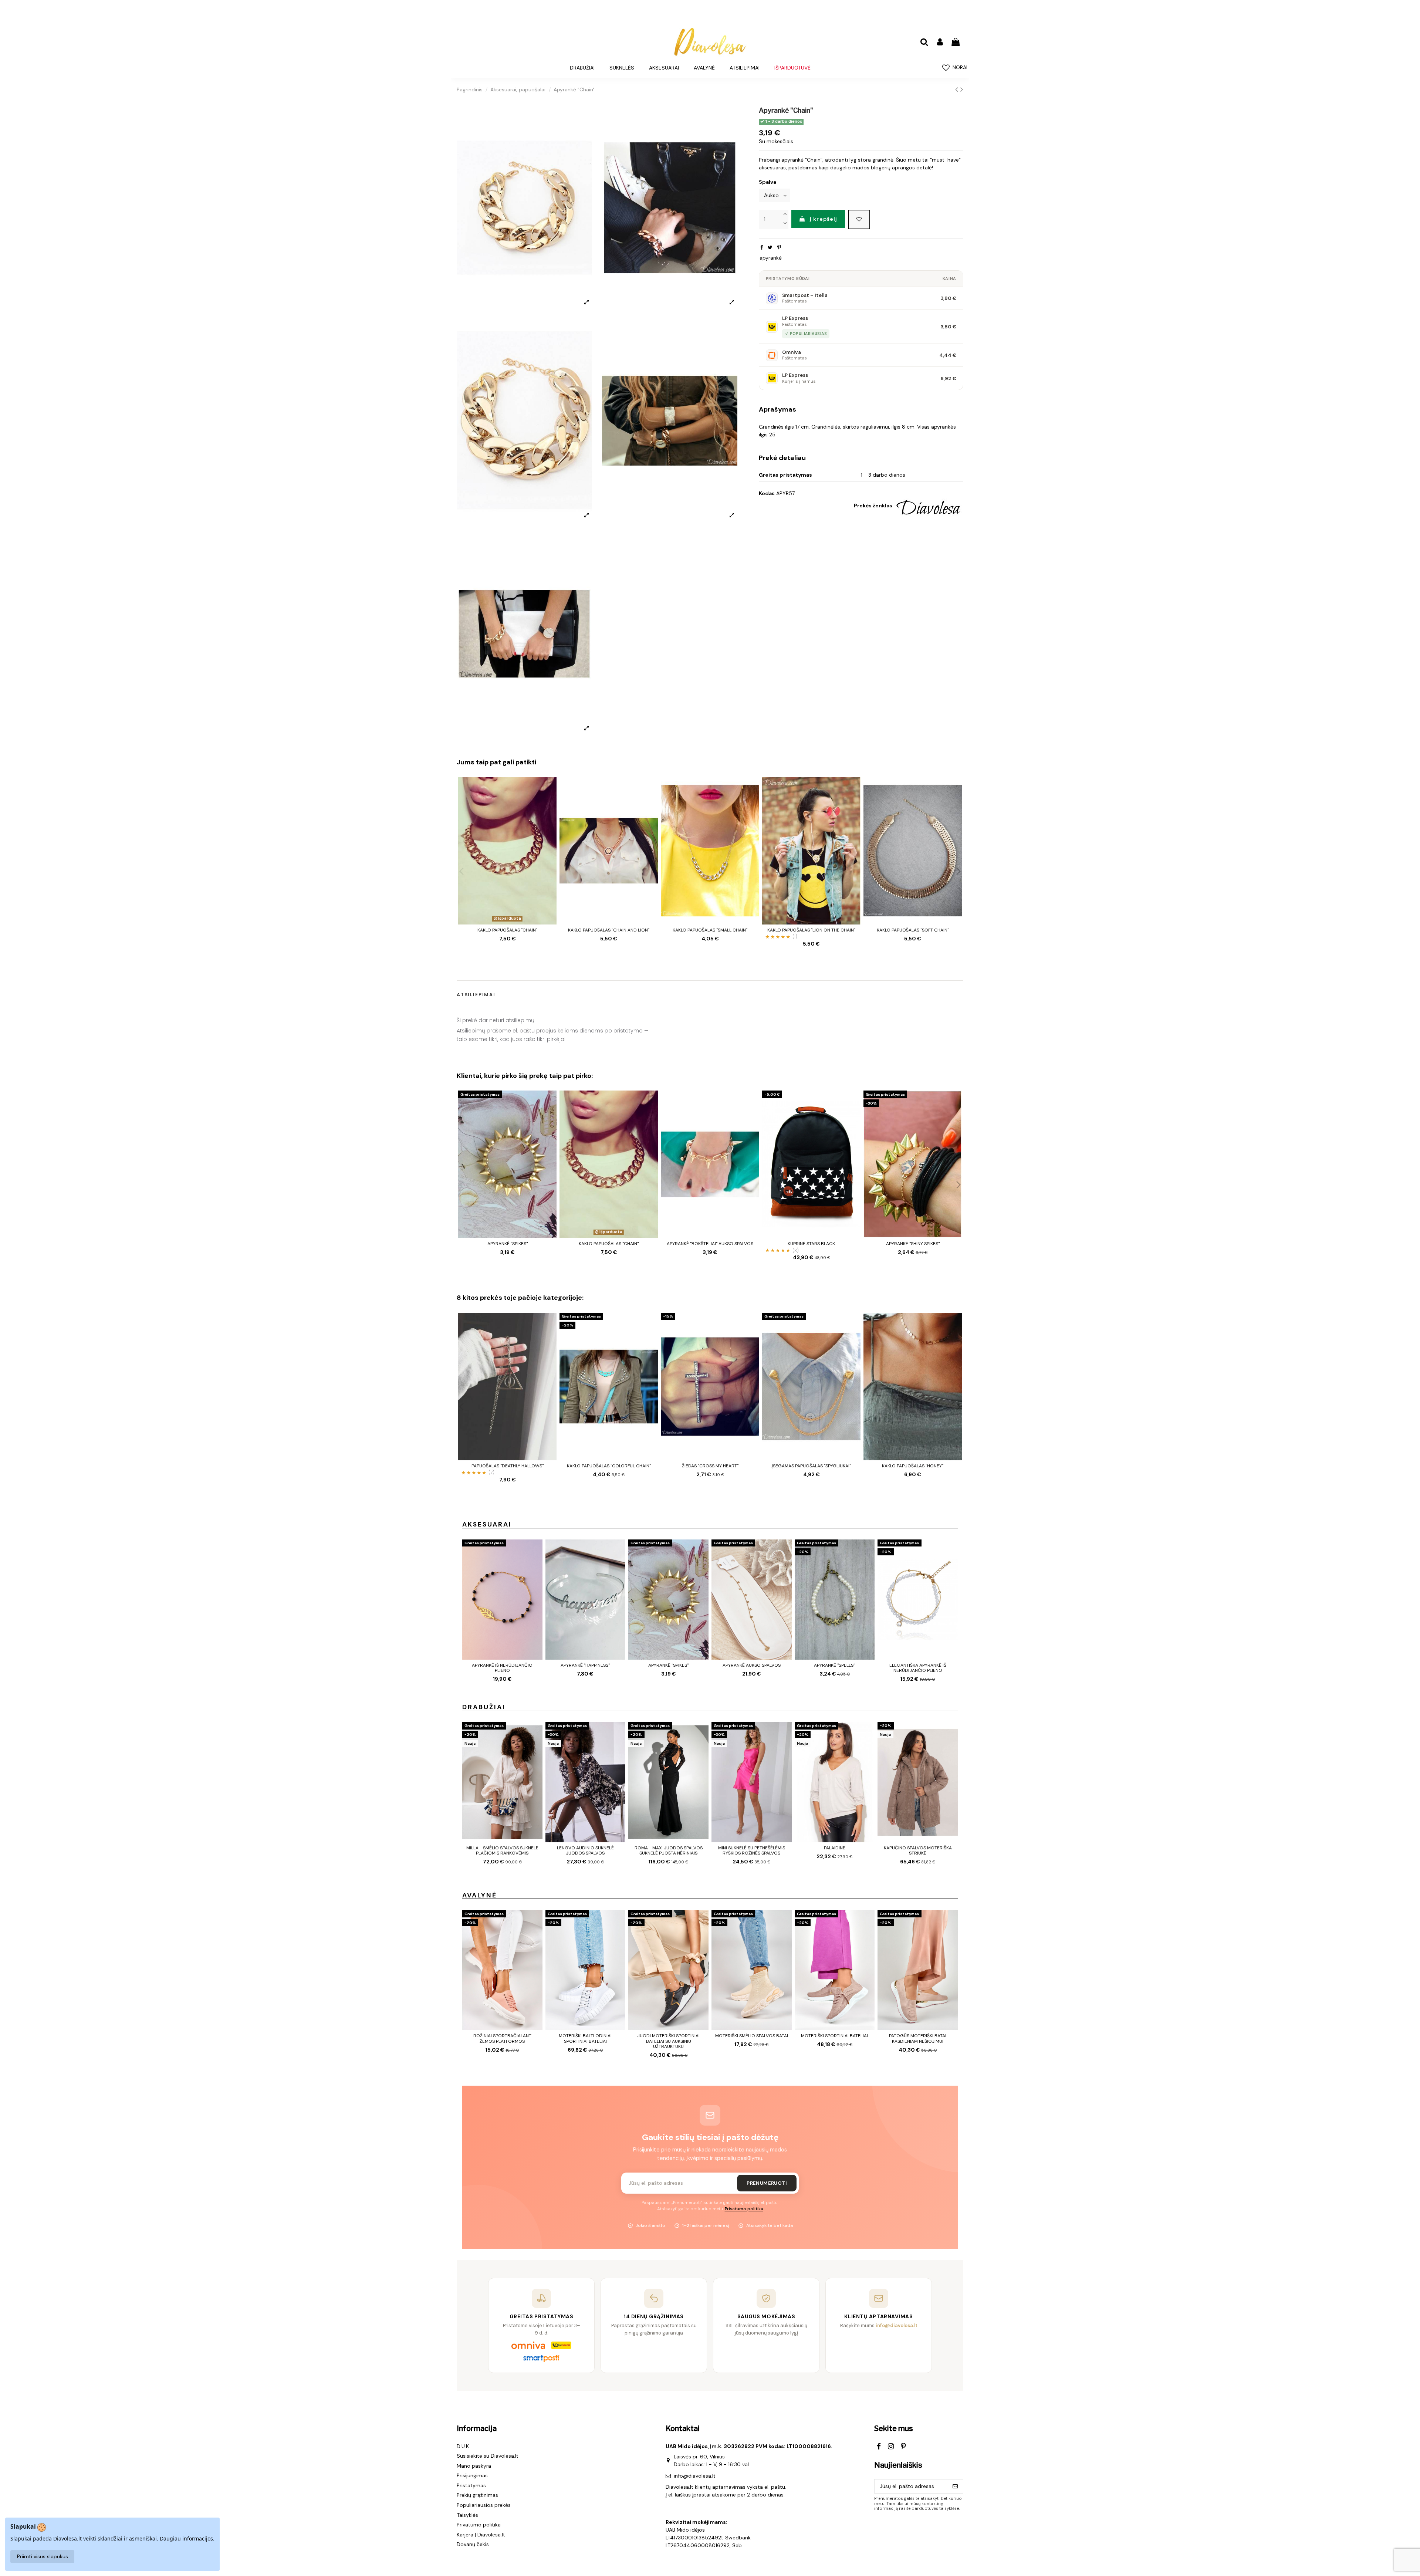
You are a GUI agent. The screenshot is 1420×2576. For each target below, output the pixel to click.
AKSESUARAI (487, 1524)
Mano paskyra (474, 2466)
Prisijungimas (472, 2475)
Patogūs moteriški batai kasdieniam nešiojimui (918, 2038)
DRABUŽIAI (484, 1707)
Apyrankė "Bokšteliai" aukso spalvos (710, 1244)
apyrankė (771, 258)
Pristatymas (471, 2485)
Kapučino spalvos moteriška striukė (918, 1850)
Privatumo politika (744, 2209)
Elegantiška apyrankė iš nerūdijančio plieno (918, 1668)
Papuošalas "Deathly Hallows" (508, 1466)
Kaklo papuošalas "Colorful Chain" (609, 1466)
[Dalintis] (762, 247)
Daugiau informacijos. (187, 2538)
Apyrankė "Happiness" (585, 1665)
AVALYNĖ (480, 1895)
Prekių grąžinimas (477, 2495)
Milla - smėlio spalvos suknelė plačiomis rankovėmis (502, 1850)
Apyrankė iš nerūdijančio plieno (502, 1668)
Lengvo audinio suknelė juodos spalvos (585, 1850)
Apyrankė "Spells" (834, 1665)
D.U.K (463, 2446)
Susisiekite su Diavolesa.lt (488, 2456)
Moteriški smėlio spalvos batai (752, 2036)
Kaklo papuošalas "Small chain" (710, 930)
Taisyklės (467, 2515)
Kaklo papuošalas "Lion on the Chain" (811, 930)
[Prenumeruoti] (955, 2487)
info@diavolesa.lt (695, 2476)
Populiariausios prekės (484, 2505)
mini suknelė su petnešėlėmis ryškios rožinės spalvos (752, 1850)
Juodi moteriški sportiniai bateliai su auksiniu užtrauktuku (668, 2041)
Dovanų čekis (473, 2544)
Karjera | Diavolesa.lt (481, 2535)
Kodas (767, 493)
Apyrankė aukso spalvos (752, 1665)
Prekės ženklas (873, 506)
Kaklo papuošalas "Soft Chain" (913, 930)
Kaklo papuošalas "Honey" (913, 1466)
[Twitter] (770, 247)
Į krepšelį (824, 219)
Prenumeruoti (767, 2183)
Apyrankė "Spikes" (508, 1244)
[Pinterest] (779, 247)
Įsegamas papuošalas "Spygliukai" (811, 1466)
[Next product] (962, 89)
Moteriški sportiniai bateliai (834, 2036)
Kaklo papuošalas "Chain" (507, 930)
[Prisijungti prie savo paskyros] (940, 42)
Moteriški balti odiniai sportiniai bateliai (585, 2038)
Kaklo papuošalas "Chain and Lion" (609, 930)
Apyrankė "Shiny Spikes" (913, 1244)
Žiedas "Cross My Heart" (710, 1466)
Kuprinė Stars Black (811, 1244)
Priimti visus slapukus (43, 2556)
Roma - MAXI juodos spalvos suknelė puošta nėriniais (669, 1850)
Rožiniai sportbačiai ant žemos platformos (502, 2038)
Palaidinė (835, 1848)
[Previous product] (958, 89)
